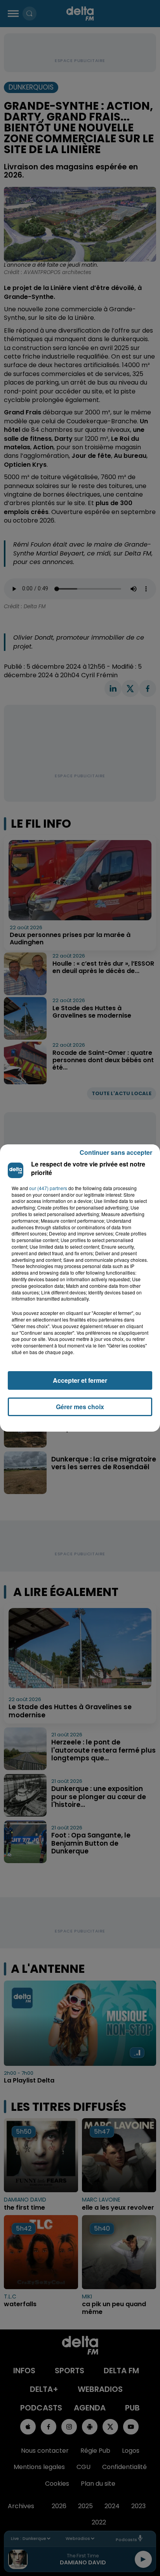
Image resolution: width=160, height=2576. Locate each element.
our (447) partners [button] (48, 1188)
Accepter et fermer (80, 1380)
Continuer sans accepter (116, 1152)
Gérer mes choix (80, 1407)
